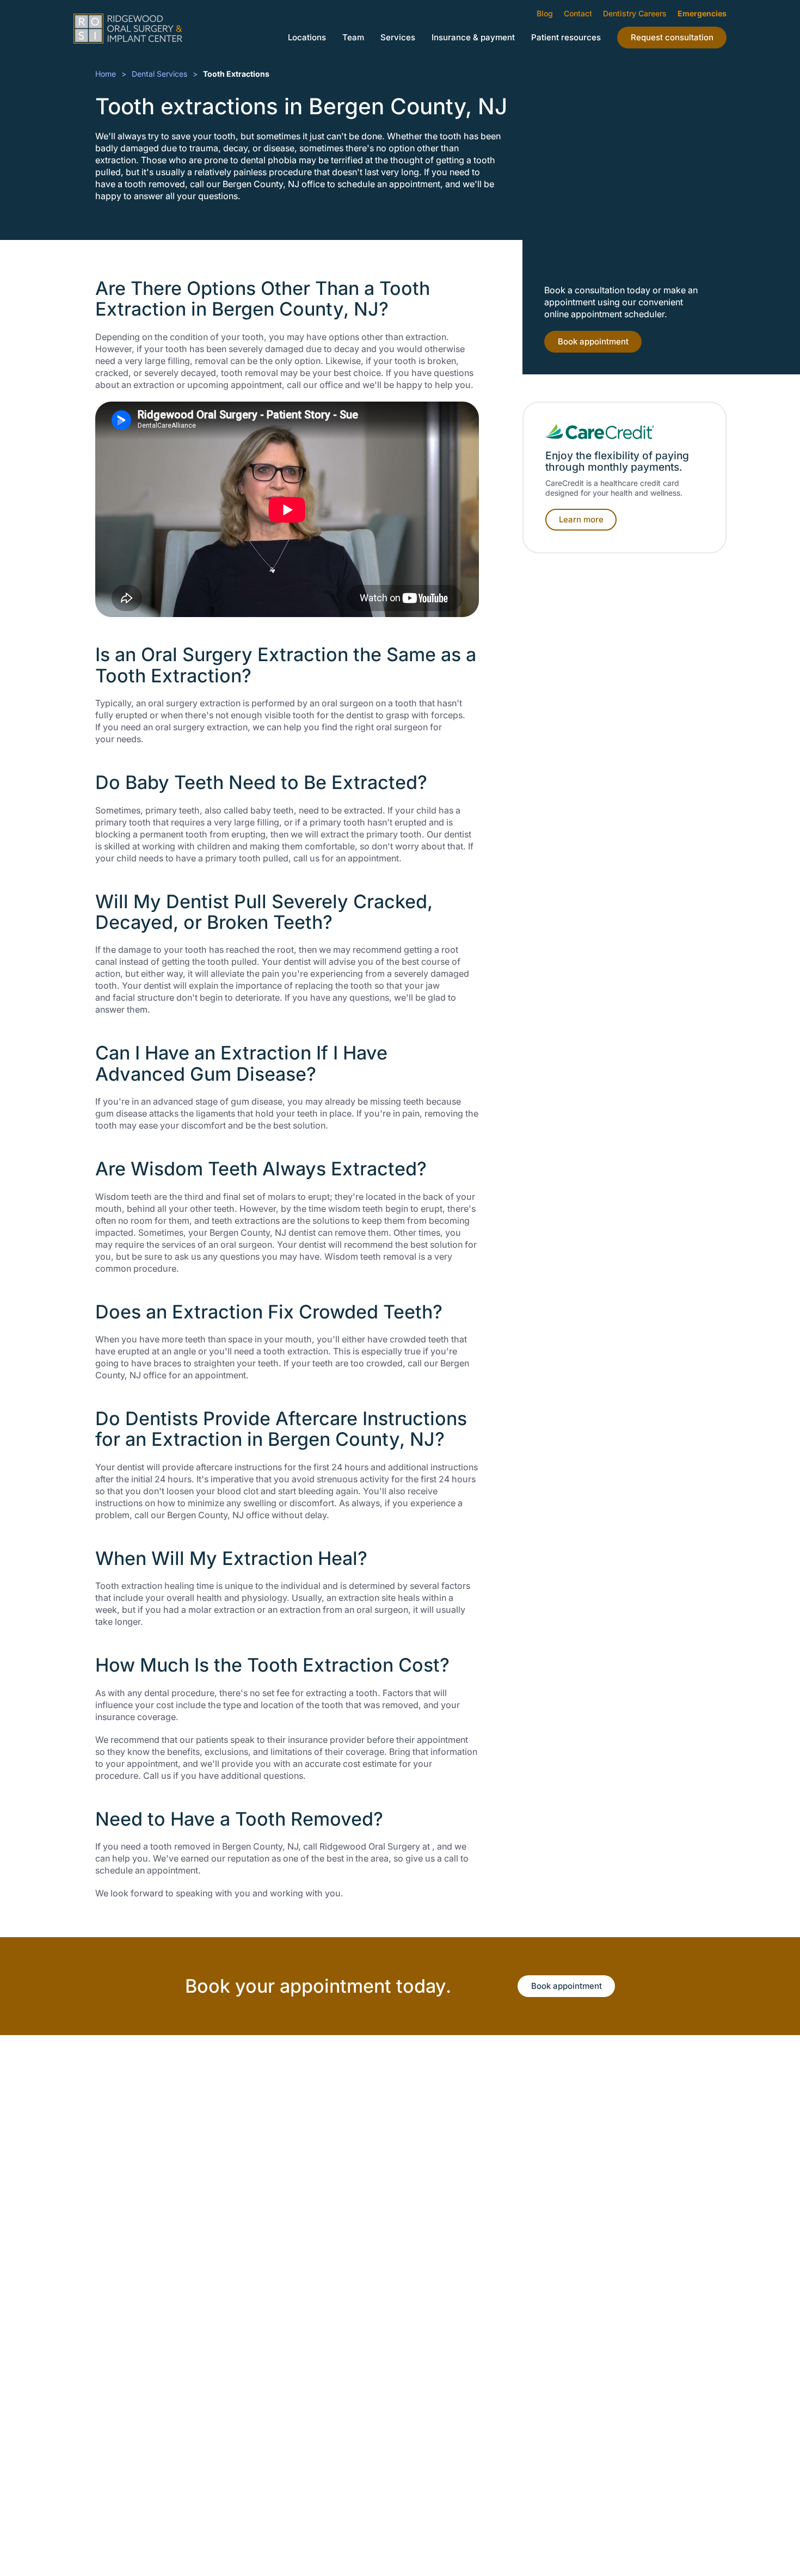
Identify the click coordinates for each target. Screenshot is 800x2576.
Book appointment (593, 341)
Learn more (581, 519)
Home (106, 74)
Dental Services (159, 74)
